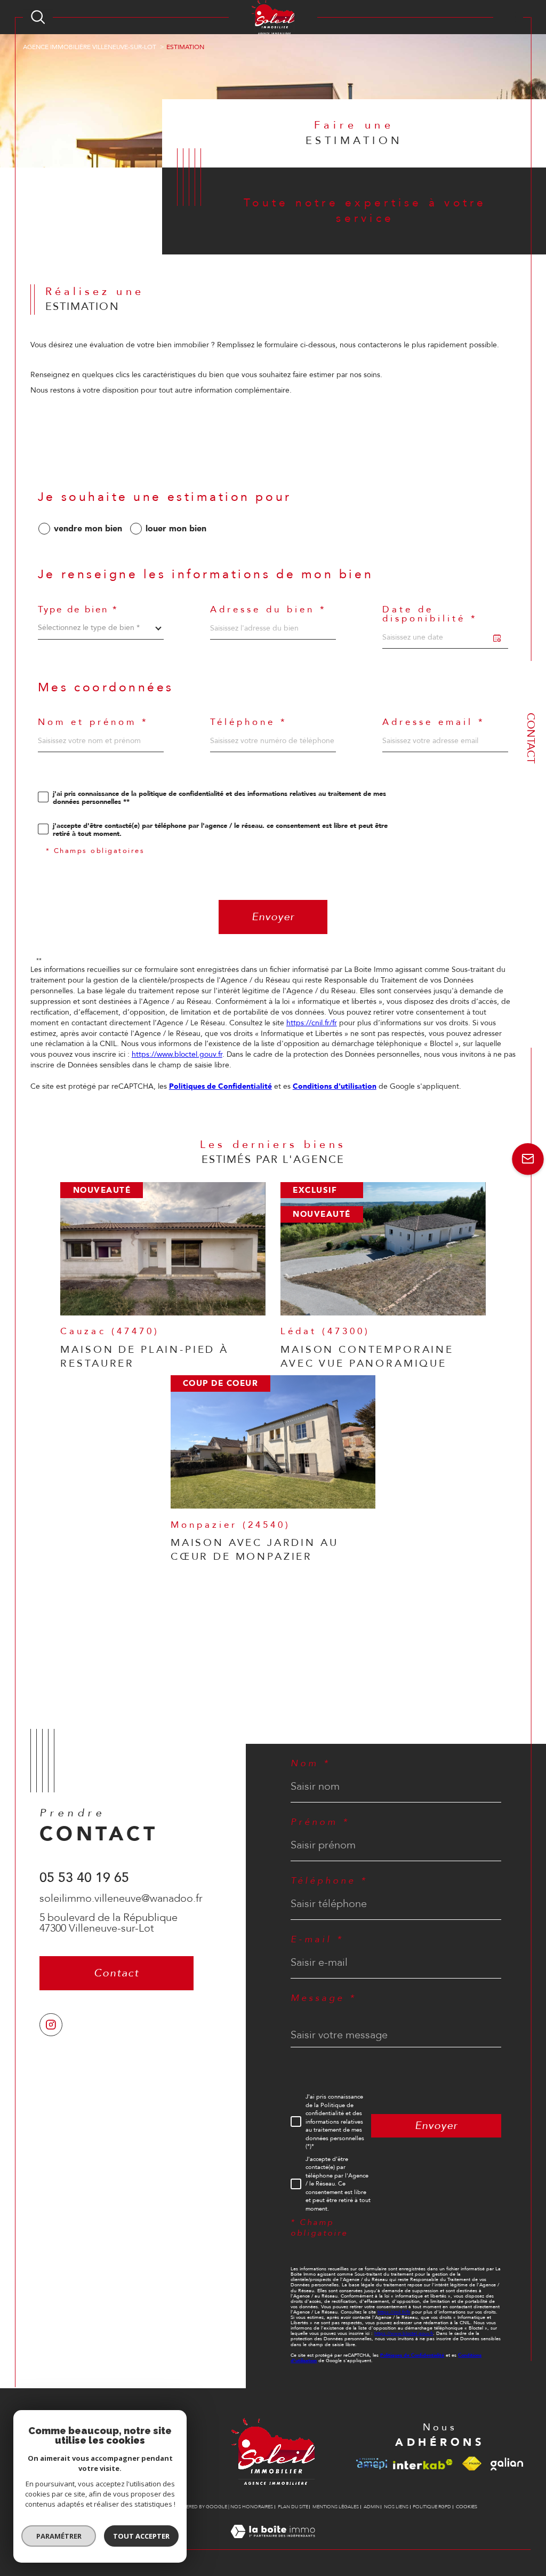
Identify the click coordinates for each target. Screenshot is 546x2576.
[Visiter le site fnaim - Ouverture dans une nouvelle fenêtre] (472, 2464)
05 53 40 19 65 (84, 1878)
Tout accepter (141, 2536)
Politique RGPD (432, 2507)
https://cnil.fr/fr (312, 1023)
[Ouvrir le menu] (508, 17)
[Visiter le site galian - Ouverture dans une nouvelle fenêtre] (507, 2464)
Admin (372, 2507)
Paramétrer (59, 2536)
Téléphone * (249, 723)
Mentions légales (336, 2507)
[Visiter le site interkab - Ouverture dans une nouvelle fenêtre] (423, 2464)
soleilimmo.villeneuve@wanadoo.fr (121, 1898)
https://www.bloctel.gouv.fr (177, 1054)
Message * (324, 1999)
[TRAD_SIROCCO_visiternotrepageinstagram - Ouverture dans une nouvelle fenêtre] (51, 2025)
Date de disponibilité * (430, 614)
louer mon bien (176, 529)
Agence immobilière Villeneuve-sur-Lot (90, 47)
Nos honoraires (252, 2507)
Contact (531, 738)
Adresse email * (434, 723)
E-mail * (317, 1940)
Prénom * (320, 1823)
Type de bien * (78, 610)
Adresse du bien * (268, 610)
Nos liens (396, 2507)
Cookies (467, 2507)
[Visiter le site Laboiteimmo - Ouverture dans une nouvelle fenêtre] (273, 2544)
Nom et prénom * (93, 723)
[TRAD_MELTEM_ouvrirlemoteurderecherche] (38, 17)
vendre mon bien (88, 529)
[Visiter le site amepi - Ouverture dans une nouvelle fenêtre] (371, 2464)
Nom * (311, 1764)
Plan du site (293, 2507)
